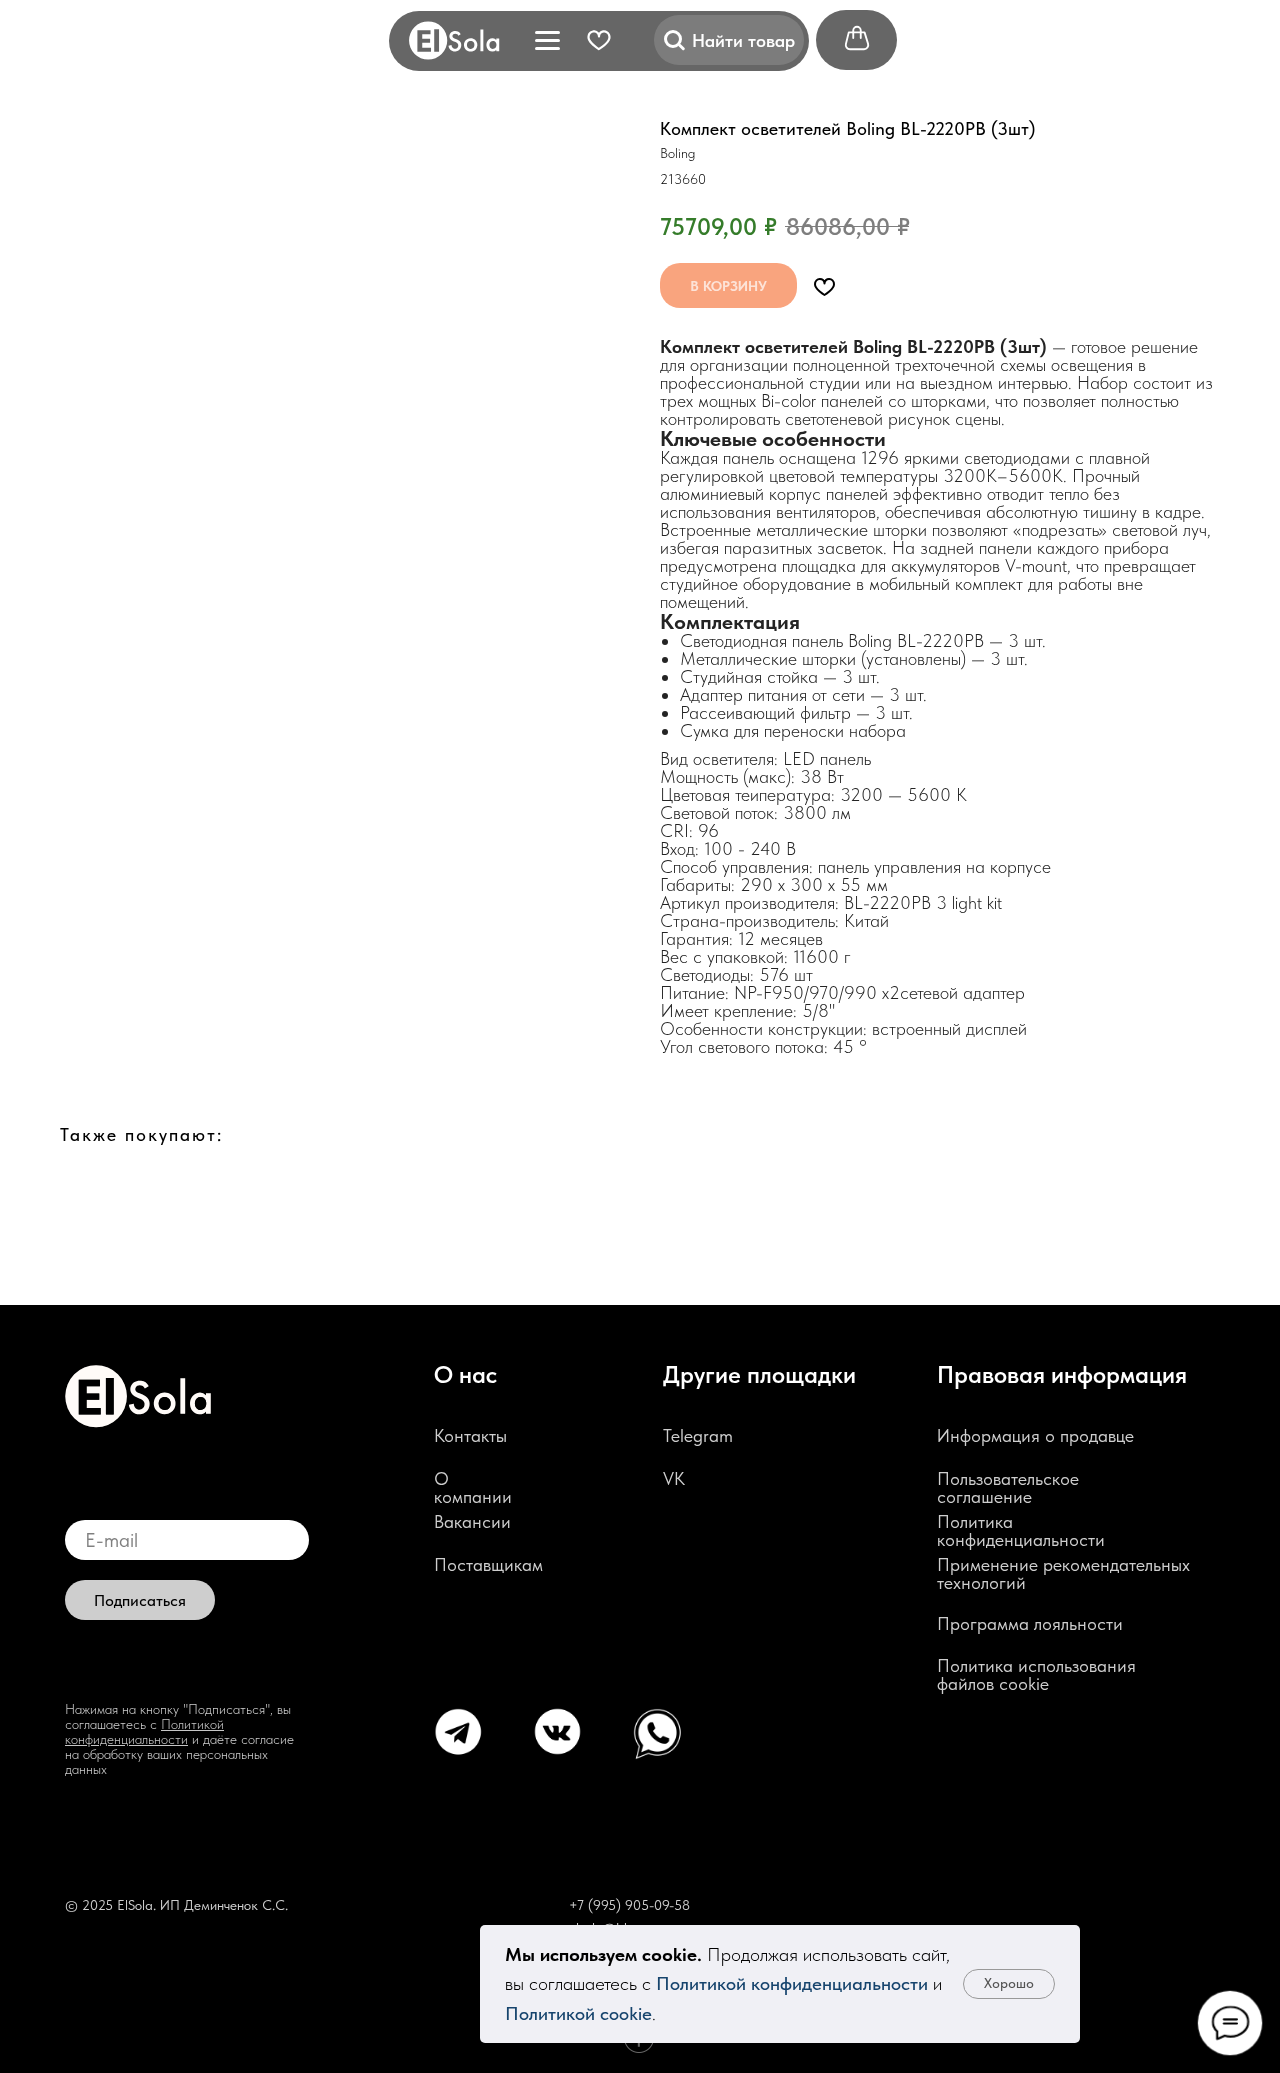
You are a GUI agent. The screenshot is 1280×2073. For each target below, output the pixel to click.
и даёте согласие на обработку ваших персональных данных (179, 1754)
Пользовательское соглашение (1008, 1487)
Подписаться (140, 1600)
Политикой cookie (578, 2013)
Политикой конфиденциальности (792, 1983)
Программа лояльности (1030, 1623)
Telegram (698, 1435)
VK (674, 1478)
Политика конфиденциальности (1021, 1530)
